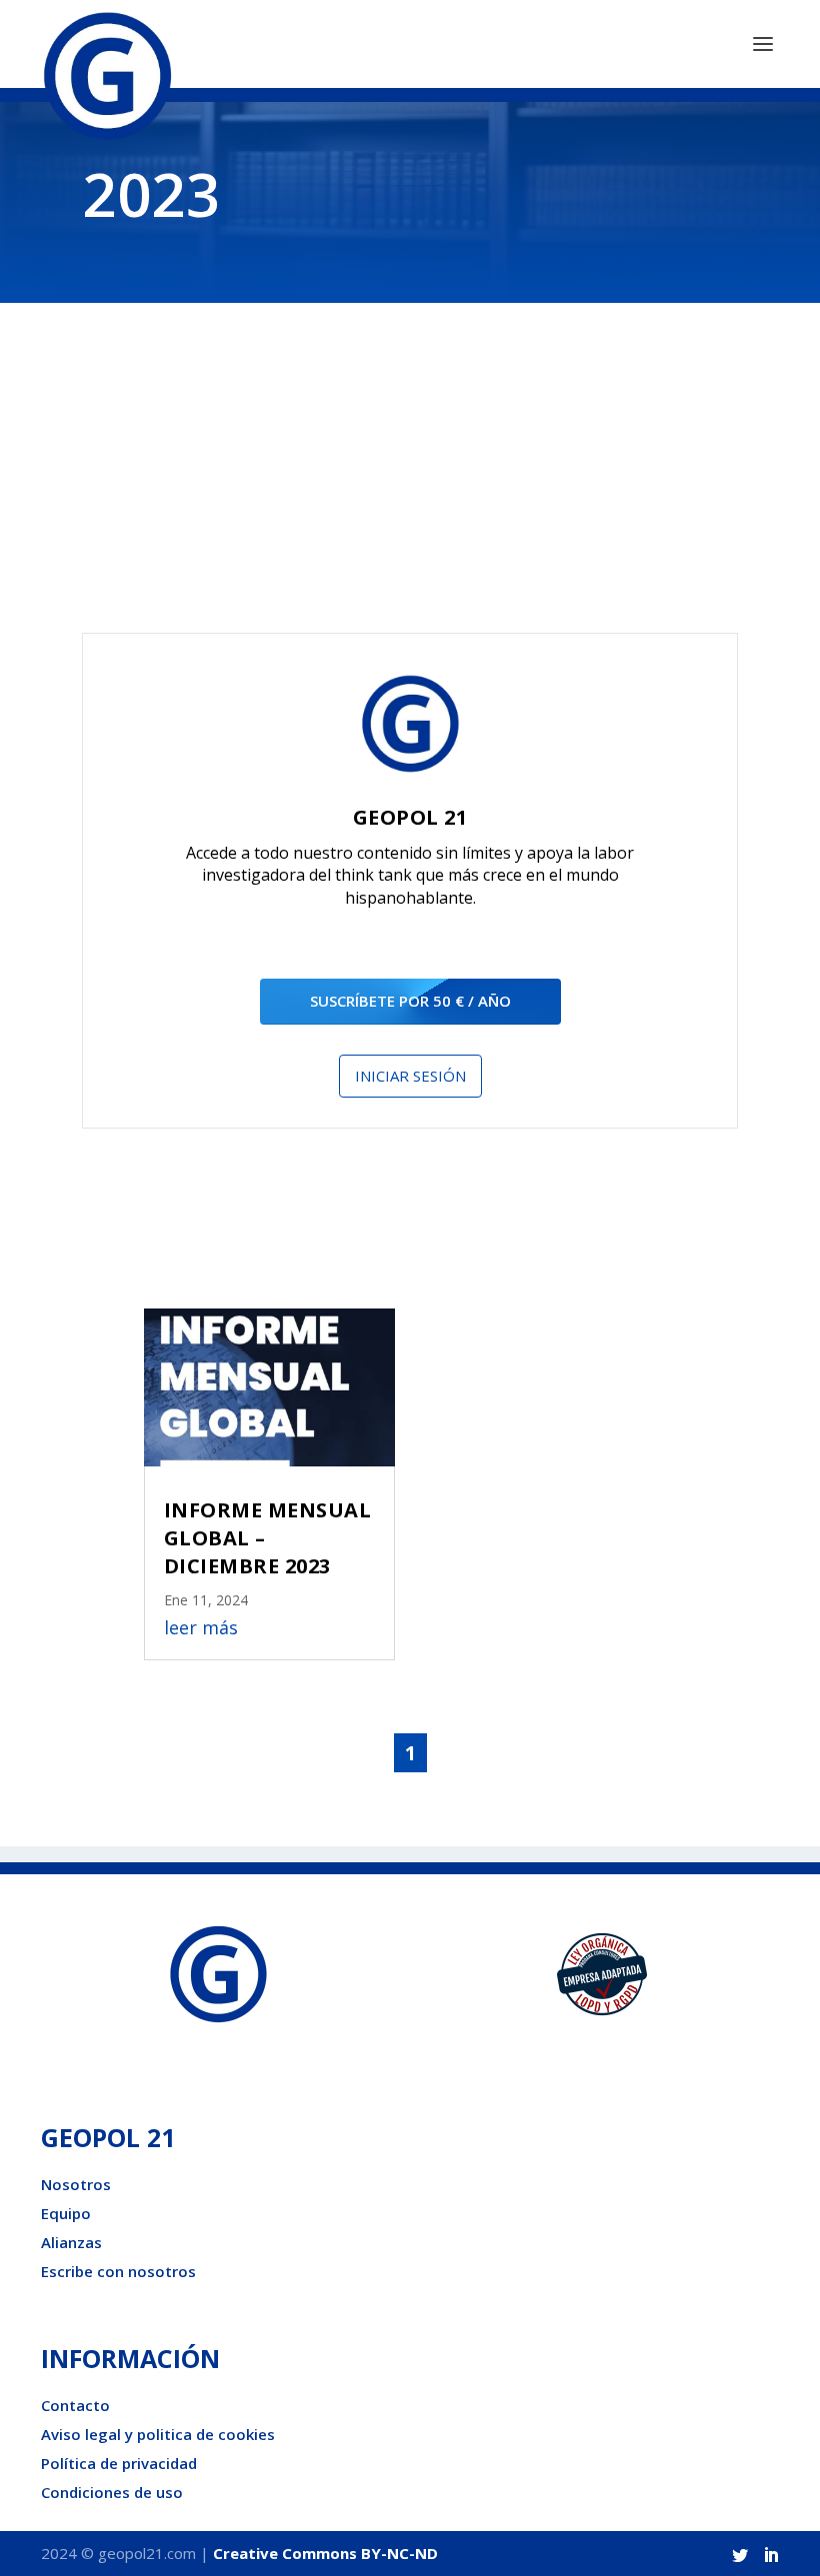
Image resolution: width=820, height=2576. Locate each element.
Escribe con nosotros (118, 2271)
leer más (201, 1627)
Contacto (75, 2405)
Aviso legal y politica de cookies (158, 2434)
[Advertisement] (410, 483)
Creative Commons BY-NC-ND (325, 2553)
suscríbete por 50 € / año (410, 1001)
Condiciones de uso (112, 2492)
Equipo (66, 2213)
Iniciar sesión (410, 1076)
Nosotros (76, 2184)
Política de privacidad (119, 2463)
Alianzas (71, 2242)
